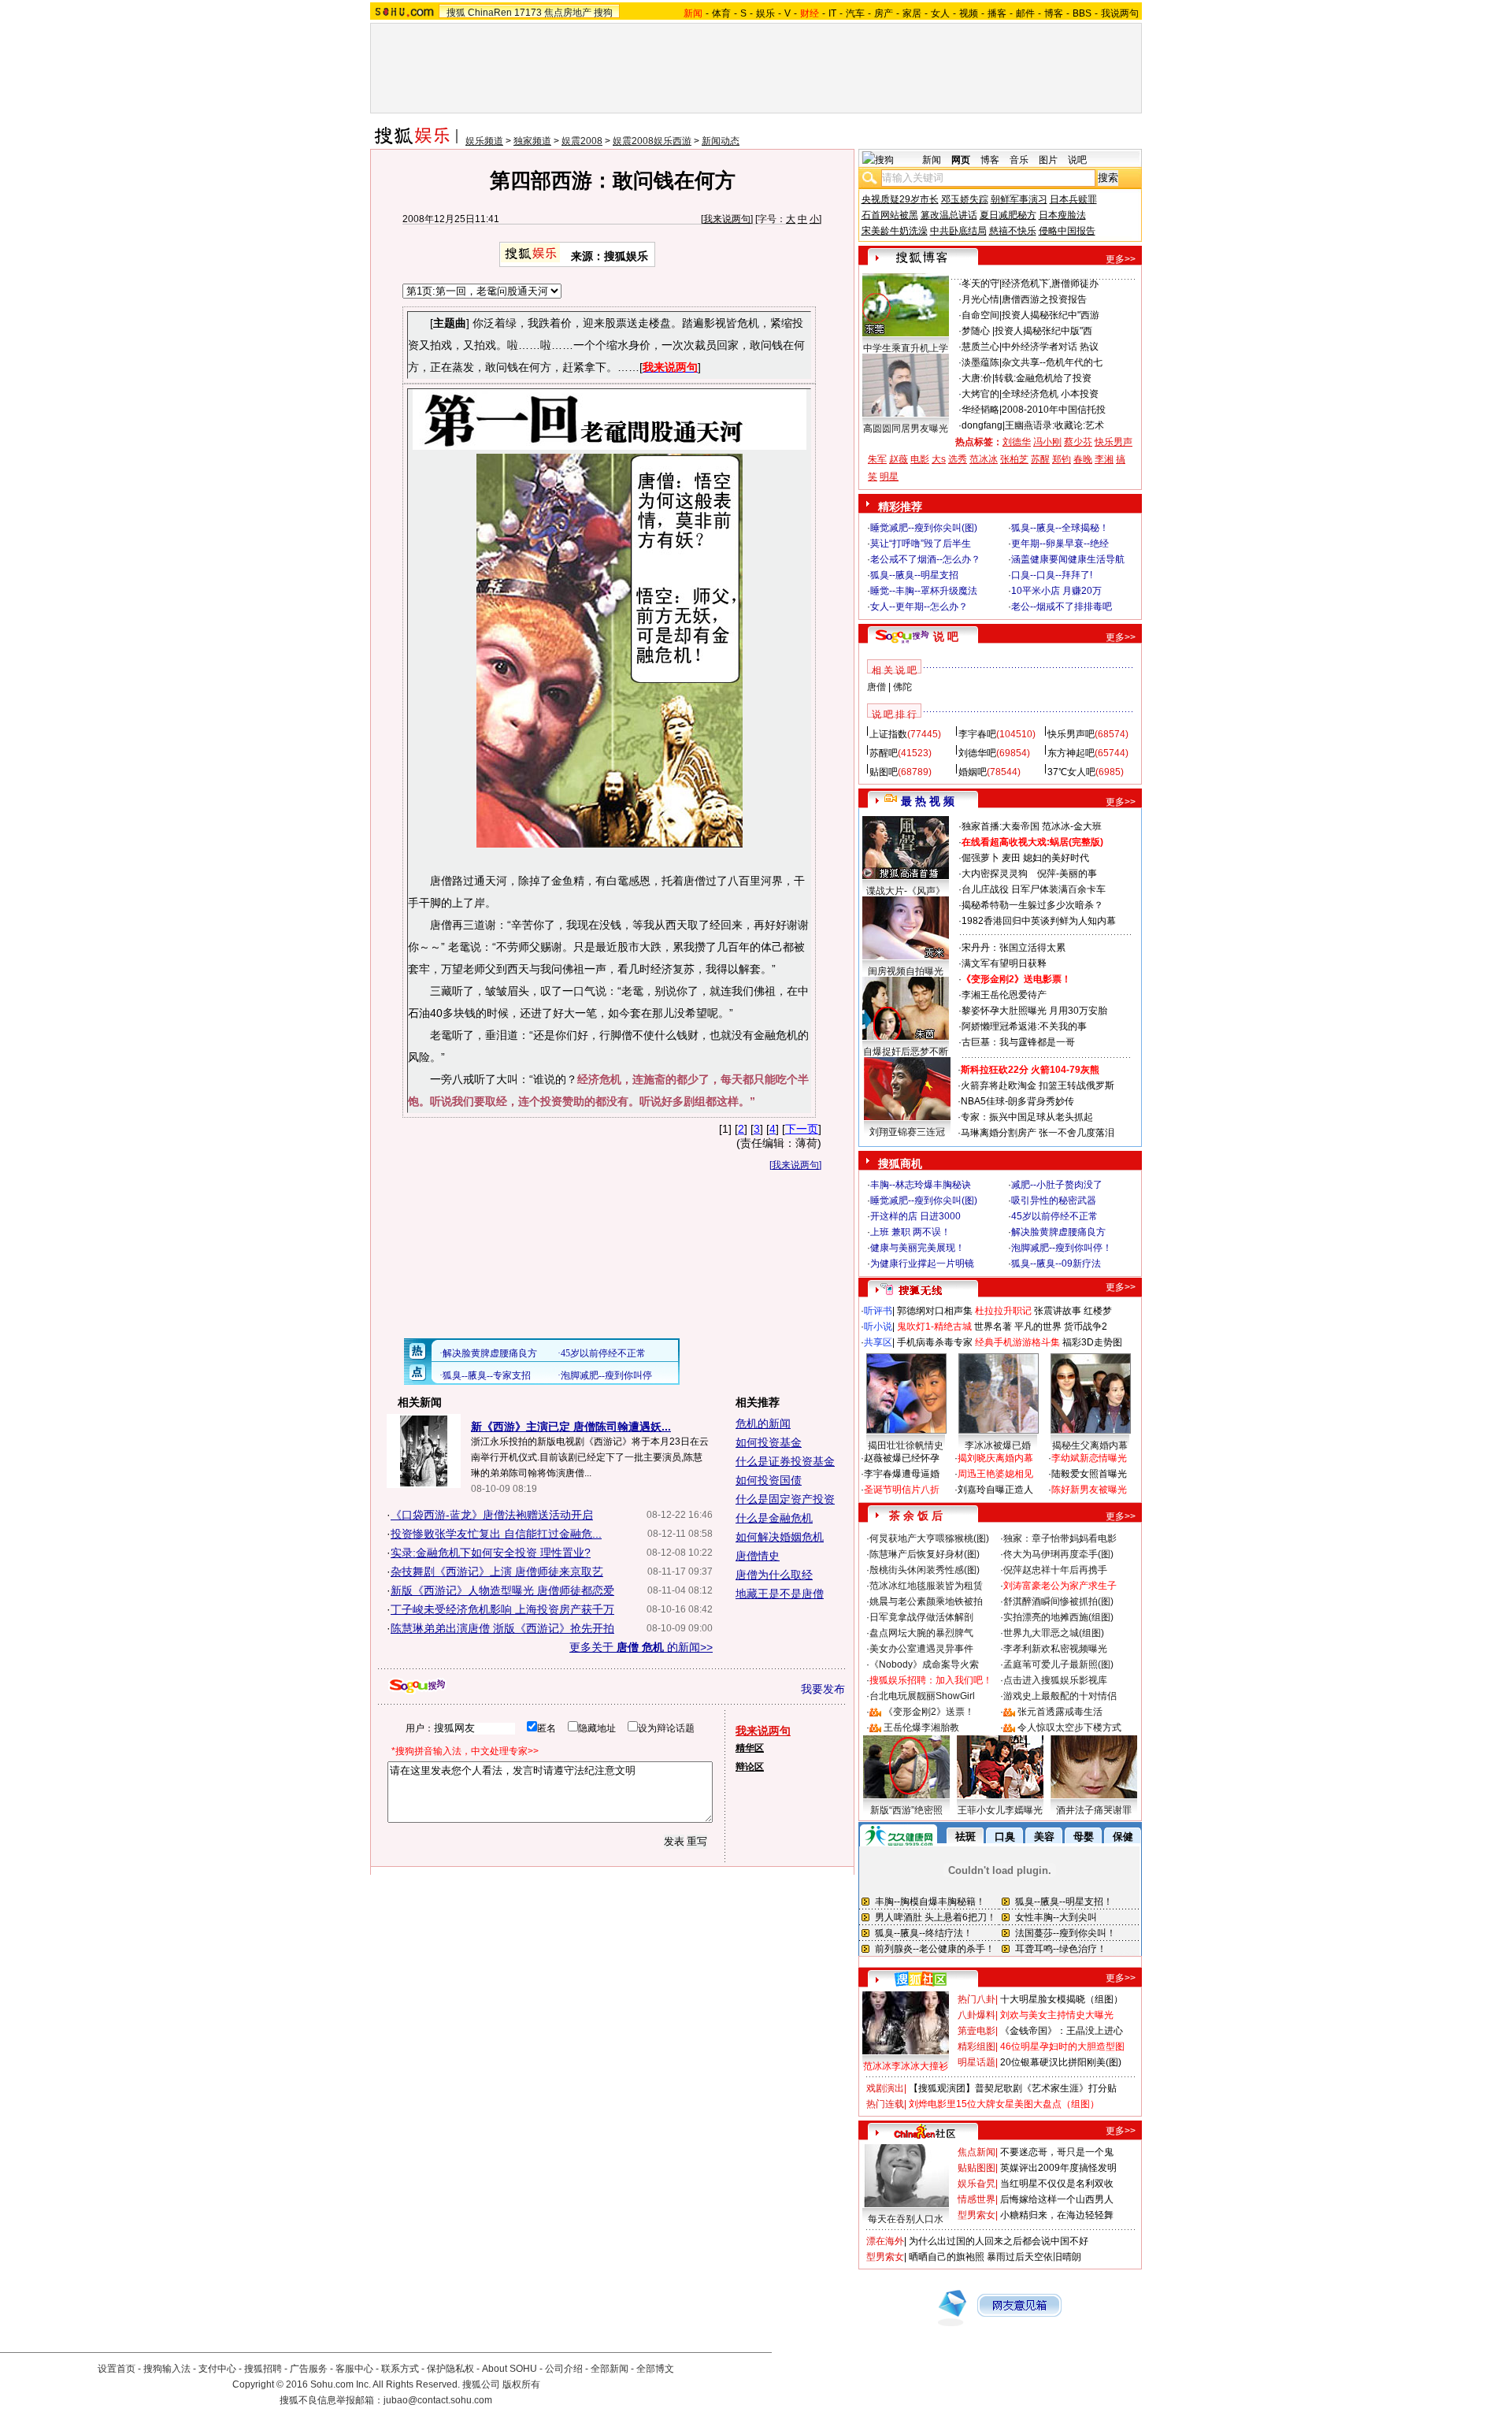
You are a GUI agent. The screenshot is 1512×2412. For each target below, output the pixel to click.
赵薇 (899, 459)
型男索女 (976, 2215)
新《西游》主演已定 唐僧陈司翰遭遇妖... (571, 1427)
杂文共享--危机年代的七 (1052, 362)
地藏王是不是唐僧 (780, 1594)
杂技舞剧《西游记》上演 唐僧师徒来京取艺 (497, 1572)
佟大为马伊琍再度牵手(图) (1058, 1554)
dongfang (982, 425)
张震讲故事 (1058, 1311)
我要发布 (823, 1689)
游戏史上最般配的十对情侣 (1060, 1696)
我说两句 (1120, 13)
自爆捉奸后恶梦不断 (906, 1052)
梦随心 (977, 331)
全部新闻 (610, 2369)
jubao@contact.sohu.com (438, 2400)
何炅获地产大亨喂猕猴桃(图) (929, 1538)
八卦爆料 (976, 2015)
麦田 (1011, 858)
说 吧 (946, 636)
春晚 (1083, 459)
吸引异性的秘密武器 (1054, 1200)
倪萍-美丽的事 (1067, 874)
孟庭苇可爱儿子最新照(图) (1058, 1664)
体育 (721, 13)
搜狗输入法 (167, 2369)
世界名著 (993, 1327)
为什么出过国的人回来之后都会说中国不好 (999, 2241)
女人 (940, 13)
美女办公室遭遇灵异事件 (921, 1649)
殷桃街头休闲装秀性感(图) (925, 1570)
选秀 (958, 459)
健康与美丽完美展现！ (917, 1248)
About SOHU (510, 2369)
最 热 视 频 (928, 801)
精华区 (750, 1748)
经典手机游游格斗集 (1017, 1342)
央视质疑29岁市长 (900, 199)
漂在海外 (885, 2241)
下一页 (802, 1129)
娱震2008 (582, 141)
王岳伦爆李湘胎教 (921, 1727)
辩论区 (750, 1767)
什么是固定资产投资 (785, 1499)
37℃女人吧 (1071, 772)
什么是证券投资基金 (785, 1461)
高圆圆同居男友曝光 (906, 429)
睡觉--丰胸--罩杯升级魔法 (924, 591)
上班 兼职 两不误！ (910, 1232)
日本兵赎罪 (1073, 199)
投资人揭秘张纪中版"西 (1043, 331)
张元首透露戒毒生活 (1060, 1712)
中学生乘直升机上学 (906, 348)
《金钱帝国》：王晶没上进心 (1062, 2031)
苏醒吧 (884, 753)
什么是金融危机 (774, 1518)
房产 (884, 13)
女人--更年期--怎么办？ (919, 607)
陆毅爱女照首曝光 (1089, 1474)
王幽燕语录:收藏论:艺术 (1054, 425)
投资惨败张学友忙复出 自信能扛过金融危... (496, 1534)
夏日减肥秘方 (1008, 215)
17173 (528, 13)
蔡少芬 (1078, 442)
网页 (961, 160)
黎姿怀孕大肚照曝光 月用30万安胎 (1034, 1011)
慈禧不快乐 (1013, 231)
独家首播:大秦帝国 (1001, 826)
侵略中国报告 (1067, 231)
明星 (889, 477)
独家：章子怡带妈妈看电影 (1060, 1538)
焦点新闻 (976, 2152)
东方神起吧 (1071, 753)
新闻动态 (721, 141)
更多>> (1121, 259)
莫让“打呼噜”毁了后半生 (921, 544)
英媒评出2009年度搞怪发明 (1058, 2168)
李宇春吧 (977, 734)
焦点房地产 (568, 13)
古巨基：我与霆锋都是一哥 (1018, 1042)
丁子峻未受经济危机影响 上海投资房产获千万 (502, 1609)
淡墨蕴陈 (980, 362)
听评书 (878, 1311)
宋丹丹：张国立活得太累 (1014, 948)
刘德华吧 (977, 753)
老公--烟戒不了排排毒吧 (1062, 607)
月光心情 (980, 299)
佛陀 (902, 687)
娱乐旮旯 (976, 2184)
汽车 (855, 13)
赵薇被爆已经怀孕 (902, 1458)
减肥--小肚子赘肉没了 (1057, 1185)
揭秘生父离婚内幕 (1090, 1445)
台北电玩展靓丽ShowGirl (922, 1696)
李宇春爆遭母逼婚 (902, 1474)
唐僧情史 (758, 1556)
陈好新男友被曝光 (1089, 1490)
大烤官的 (980, 394)
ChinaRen (490, 13)
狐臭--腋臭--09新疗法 (1056, 1264)
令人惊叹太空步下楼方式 (1069, 1727)
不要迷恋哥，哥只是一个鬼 (1057, 2152)
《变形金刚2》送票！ (929, 1712)
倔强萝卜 (980, 858)
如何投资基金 (769, 1442)
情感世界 (976, 2199)
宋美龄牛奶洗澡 (895, 231)
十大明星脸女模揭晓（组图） (1062, 1999)
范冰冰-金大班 (1072, 826)
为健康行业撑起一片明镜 (922, 1264)
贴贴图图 (976, 2168)
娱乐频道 (484, 141)
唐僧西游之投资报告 (1044, 299)
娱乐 (765, 13)
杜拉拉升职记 (1003, 1311)
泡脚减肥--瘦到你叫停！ (1062, 1248)
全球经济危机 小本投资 (1050, 394)
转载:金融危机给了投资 (1043, 378)
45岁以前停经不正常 (1054, 1216)
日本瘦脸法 (1062, 215)
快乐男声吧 (1071, 734)
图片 (1048, 160)
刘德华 (1017, 442)
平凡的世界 (1038, 1327)
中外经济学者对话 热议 (1050, 347)
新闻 (932, 160)
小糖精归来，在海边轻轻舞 (1057, 2215)
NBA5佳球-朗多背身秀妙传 (1017, 1101)
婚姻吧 (973, 772)
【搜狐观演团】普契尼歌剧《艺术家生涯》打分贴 (1013, 2088)
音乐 (1019, 160)
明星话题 (976, 2062)
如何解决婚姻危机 (780, 1537)
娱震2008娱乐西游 (652, 141)
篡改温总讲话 (949, 215)
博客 (1054, 13)
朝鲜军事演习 (1019, 199)
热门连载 (885, 2104)
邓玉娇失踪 (965, 199)
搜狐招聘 (263, 2369)
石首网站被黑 (890, 215)
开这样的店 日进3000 (915, 1216)
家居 (912, 13)
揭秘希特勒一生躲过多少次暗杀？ (1032, 905)
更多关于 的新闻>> (641, 1647)
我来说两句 (727, 219)
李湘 (1104, 459)
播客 (997, 13)
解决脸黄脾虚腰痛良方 (1058, 1232)
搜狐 (456, 13)
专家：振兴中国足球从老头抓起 (1027, 1117)
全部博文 (655, 2369)
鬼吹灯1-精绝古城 (934, 1327)
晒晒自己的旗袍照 (947, 2257)
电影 (920, 459)
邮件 (1025, 13)
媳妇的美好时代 (1056, 858)
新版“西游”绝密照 (906, 1810)
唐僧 (876, 687)
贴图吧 (884, 772)
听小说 (878, 1327)
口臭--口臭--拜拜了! (1052, 575)
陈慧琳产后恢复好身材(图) (925, 1554)
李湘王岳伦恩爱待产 (1004, 995)
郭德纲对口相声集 (935, 1311)
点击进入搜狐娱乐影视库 (1055, 1680)
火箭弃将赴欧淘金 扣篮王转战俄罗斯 (1038, 1085)
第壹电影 (976, 2031)
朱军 (877, 459)
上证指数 (888, 734)
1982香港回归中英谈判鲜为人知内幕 (1039, 921)
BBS (1082, 13)
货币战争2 (1086, 1327)
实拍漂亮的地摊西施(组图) (1058, 1617)
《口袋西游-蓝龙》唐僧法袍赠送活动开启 (492, 1515)
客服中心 (354, 2369)
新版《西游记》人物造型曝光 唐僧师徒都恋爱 (502, 1590)
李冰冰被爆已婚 (998, 1445)
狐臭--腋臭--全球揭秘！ (1060, 528)
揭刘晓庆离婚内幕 (995, 1458)
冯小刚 (1047, 442)
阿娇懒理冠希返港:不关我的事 (1024, 1026)
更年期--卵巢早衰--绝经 (1060, 544)
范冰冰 (984, 459)
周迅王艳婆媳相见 (995, 1474)
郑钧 (1062, 459)
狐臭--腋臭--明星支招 (914, 575)
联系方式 (400, 2369)
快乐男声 (1114, 442)
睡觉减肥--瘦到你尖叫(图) (924, 528)
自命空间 (980, 315)
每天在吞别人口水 (906, 2219)
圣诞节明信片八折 (902, 1490)
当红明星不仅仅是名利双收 (1057, 2184)
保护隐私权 (450, 2369)
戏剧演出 (885, 2088)
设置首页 (117, 2369)
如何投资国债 (769, 1480)
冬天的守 (980, 284)
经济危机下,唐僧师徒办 (1050, 284)
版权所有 (521, 2384)
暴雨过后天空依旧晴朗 (1034, 2257)
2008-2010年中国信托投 (1054, 410)
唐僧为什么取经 (774, 1575)
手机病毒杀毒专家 (935, 1342)
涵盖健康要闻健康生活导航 (1068, 559)
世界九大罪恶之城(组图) (1054, 1633)
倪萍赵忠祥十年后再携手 (1055, 1570)
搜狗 (603, 13)
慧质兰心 (980, 347)
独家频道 (532, 141)
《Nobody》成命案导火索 (924, 1664)
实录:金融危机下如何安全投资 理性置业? (491, 1553)
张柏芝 (1014, 459)
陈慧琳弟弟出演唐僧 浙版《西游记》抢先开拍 (502, 1628)
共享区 (878, 1342)
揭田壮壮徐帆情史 (906, 1445)
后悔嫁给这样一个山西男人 (1057, 2199)
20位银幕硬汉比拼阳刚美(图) (1061, 2062)
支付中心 (217, 2369)
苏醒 (1040, 459)
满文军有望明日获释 (1004, 963)
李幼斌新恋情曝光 (1089, 1458)
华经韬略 (980, 410)
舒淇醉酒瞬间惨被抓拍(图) (1058, 1601)
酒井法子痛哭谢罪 (1094, 1810)
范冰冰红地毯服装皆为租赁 (926, 1586)
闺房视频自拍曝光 (906, 971)
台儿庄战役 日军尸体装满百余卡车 (1034, 889)
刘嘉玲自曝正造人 (995, 1490)
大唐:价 (977, 378)
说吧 (1077, 160)
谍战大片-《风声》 (906, 891)
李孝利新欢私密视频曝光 (1055, 1649)
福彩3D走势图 (1092, 1342)
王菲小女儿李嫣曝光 (1000, 1810)
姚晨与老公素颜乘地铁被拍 (926, 1601)
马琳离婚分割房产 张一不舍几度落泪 (1038, 1133)
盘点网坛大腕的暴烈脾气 (921, 1633)
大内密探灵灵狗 (995, 874)
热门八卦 (976, 1999)
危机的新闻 (763, 1423)
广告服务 (309, 2369)
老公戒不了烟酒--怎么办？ (925, 559)
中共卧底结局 (958, 231)
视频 (969, 13)
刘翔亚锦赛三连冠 (907, 1132)
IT (832, 13)
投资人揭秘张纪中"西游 (1051, 315)
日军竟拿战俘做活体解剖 (921, 1617)
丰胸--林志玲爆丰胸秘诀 (921, 1185)
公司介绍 (564, 2369)
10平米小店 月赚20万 (1056, 591)
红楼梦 (1098, 1311)
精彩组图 (976, 2046)
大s (939, 459)
